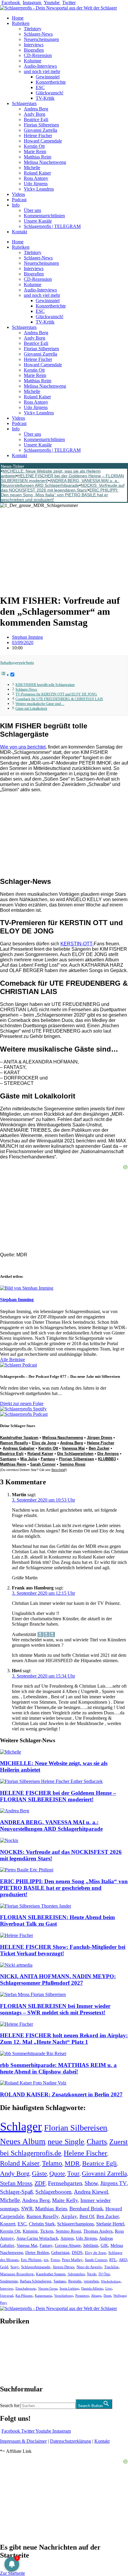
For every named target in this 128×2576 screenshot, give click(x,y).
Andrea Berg (36, 109)
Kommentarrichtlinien (44, 216)
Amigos (67, 2238)
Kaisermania (43, 2296)
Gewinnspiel (48, 77)
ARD (123, 2260)
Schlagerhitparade (36, 2267)
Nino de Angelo (89, 2267)
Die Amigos (108, 1454)
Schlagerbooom (53, 2192)
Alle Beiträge (13, 1360)
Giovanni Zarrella (40, 130)
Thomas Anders (98, 2231)
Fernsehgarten (65, 2183)
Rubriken (21, 23)
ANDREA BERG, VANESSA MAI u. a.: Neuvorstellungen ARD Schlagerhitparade (60, 483)
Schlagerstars (24, 103)
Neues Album (23, 2141)
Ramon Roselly (14, 1443)
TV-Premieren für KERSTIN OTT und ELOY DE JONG (56, 694)
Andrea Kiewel (91, 2192)
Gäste (39, 2173)
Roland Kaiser (37, 173)
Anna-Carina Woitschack (37, 2238)
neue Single (66, 2141)
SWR (27, 2209)
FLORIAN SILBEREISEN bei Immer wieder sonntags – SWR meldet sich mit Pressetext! (55, 2009)
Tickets (47, 2231)
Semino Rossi (72, 1464)
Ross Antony (36, 178)
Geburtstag (60, 2253)
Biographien (12, 2355)
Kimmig (30, 2231)
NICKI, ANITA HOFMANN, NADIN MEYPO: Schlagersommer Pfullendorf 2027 (58, 1980)
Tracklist (111, 2267)
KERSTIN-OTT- (77, 944)
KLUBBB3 (107, 1459)
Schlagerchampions (75, 2224)
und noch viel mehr (42, 71)
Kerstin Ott (34, 146)
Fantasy (48, 1459)
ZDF (40, 2183)
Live (109, 2288)
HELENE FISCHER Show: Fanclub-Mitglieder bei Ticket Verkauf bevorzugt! (63, 1950)
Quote (57, 2174)
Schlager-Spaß (17, 2192)
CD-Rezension (38, 55)
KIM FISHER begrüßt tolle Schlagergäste (45, 685)
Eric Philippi (31, 2260)
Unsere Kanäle (38, 221)
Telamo (52, 2163)
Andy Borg (35, 114)
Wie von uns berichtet (23, 747)
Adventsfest (76, 2274)
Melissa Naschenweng (45, 162)
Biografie (75, 2281)
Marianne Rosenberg (17, 2274)
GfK (104, 2246)
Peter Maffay (72, 2260)
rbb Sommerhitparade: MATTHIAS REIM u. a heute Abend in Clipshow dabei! (58, 2068)
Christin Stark (42, 2224)
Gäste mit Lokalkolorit (31, 709)
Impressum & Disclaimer (23, 2441)
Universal (7, 2296)
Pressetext (82, 2296)
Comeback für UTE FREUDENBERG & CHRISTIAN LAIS (59, 699)
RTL (113, 2260)
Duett (107, 2296)
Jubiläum (91, 2246)
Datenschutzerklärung (71, 2441)
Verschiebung (64, 2296)
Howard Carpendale (43, 141)
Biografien (34, 50)
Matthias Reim (38, 157)
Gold (4, 2267)
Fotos (55, 2260)
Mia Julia (29, 1459)
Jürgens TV (114, 2183)
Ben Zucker (99, 1448)
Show (91, 2183)
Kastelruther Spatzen (19, 1438)
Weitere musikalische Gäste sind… (40, 704)
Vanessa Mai (73, 1448)
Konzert (8, 2224)
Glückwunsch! (50, 93)
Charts (97, 2142)
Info (16, 205)
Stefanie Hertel (110, 2224)
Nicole (92, 2274)
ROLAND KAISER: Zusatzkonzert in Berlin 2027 (61, 2094)
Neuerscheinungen (41, 39)
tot (46, 2260)
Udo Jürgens (36, 184)
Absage (96, 2296)
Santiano (8, 1459)
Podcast (19, 200)
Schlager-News (38, 34)
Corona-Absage (68, 2245)
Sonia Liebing (69, 2288)
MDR (72, 2163)
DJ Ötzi (104, 2274)
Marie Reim (35, 152)
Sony (15, 2267)
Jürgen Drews (100, 1438)
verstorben (91, 2281)
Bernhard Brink (86, 2209)
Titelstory (33, 29)
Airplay (69, 2216)
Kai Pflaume (24, 2296)
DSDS (77, 2253)
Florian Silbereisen (41, 125)
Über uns (32, 210)
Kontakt (19, 232)
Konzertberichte (51, 82)
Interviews (34, 45)
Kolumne (33, 61)
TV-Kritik (45, 98)
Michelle (32, 168)
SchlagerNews (14, 2339)
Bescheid (58, 1470)
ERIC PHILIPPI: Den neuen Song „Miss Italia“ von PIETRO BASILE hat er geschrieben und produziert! (60, 495)
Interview (7, 2288)
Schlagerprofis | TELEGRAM (52, 226)
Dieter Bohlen (37, 2253)
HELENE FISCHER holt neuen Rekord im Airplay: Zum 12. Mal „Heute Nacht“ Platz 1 (64, 2039)
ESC (40, 87)
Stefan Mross (16, 2183)
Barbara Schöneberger (36, 2281)
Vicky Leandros (39, 189)
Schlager (21, 2126)
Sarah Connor (43, 1464)
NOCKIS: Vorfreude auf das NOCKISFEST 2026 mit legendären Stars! (63, 488)
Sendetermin (9, 2281)
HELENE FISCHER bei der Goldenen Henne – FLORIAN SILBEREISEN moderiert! (58, 1796)
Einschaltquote (26, 2288)
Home (18, 18)
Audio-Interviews (40, 66)
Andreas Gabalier (19, 1448)
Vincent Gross (48, 2288)
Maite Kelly (65, 2200)
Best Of (87, 2216)
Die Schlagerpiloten (75, 1454)
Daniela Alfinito (92, 2288)
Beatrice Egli (36, 119)
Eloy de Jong (44, 1443)
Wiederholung (111, 2281)
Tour (73, 2174)
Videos (18, 194)
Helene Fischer (38, 135)
